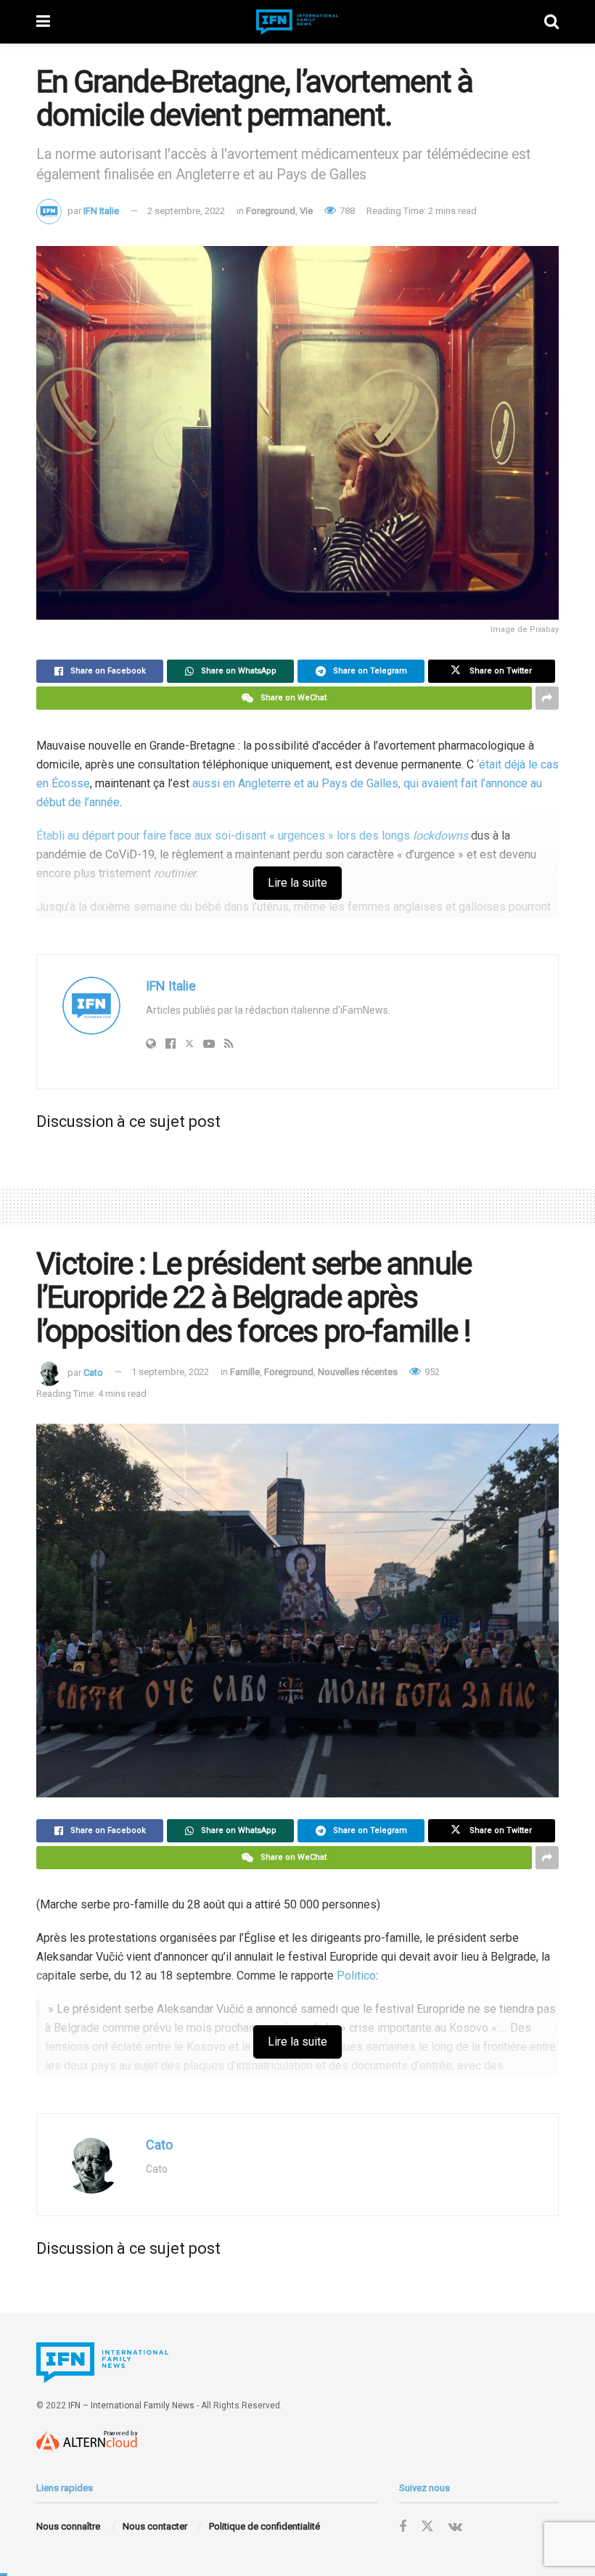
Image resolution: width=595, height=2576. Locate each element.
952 (431, 1372)
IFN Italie (101, 211)
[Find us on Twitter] (427, 2527)
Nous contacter (155, 2526)
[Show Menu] (43, 22)
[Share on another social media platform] (547, 698)
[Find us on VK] (455, 2527)
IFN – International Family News (131, 2405)
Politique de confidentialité (264, 2526)
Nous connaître (68, 2526)
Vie (306, 211)
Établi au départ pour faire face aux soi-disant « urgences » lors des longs (252, 836)
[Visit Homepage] (297, 22)
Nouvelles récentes (358, 1372)
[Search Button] (551, 22)
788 (346, 211)
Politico (356, 1976)
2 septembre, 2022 (186, 211)
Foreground (271, 211)
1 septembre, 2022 (170, 1372)
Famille (245, 1372)
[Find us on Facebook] (403, 2527)
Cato (93, 1372)
